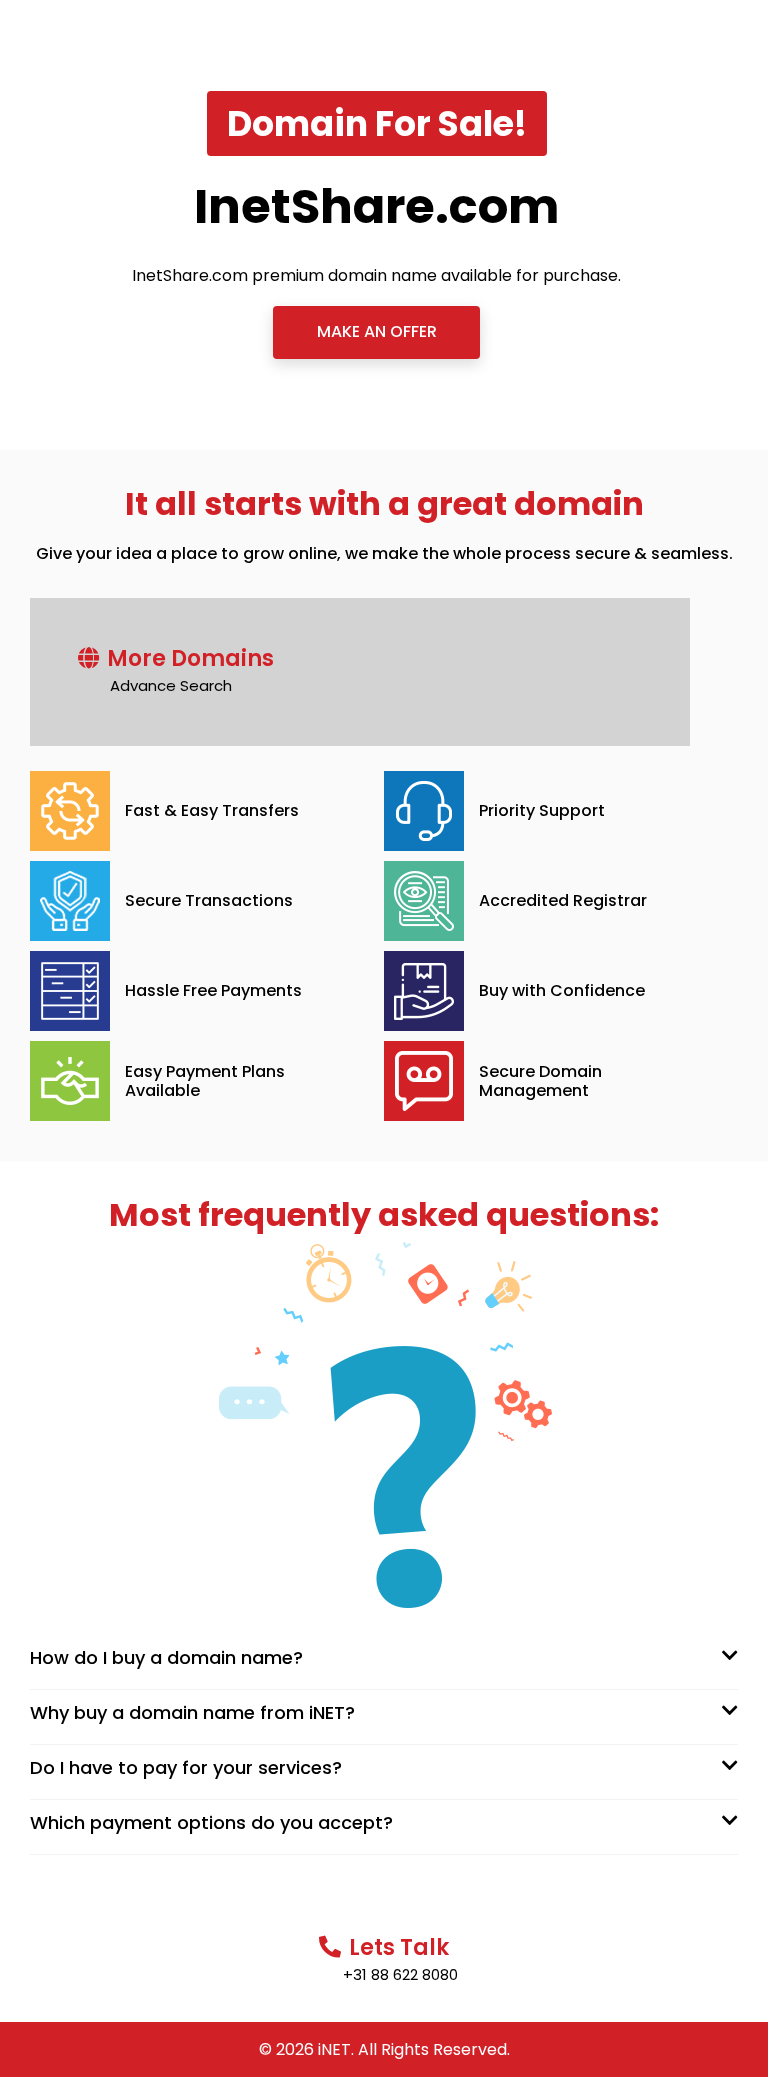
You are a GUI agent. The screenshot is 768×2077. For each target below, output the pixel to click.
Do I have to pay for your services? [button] (186, 1767)
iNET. (336, 2049)
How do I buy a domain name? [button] (166, 1657)
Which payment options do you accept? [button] (211, 1822)
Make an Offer (377, 331)
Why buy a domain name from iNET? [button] (192, 1712)
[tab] (384, 1657)
